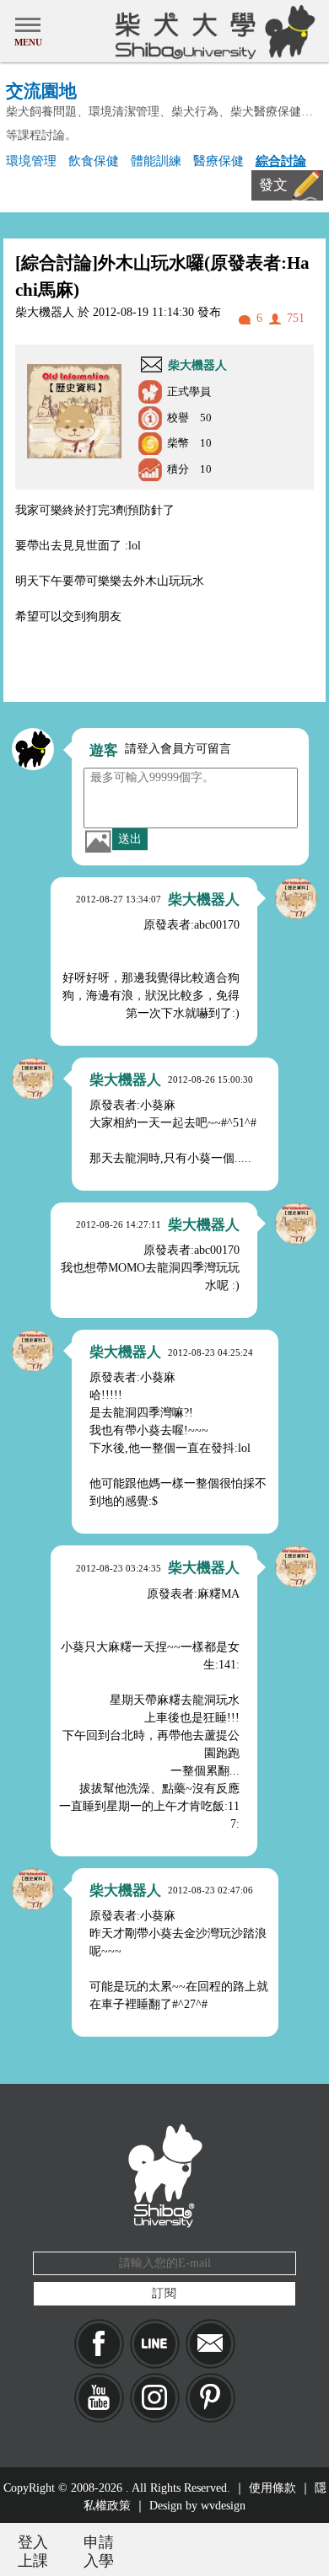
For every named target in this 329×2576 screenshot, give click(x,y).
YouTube (99, 2398)
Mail (210, 2344)
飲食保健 (94, 161)
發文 (273, 185)
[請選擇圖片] (98, 841)
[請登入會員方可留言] (33, 749)
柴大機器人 (197, 365)
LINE (155, 2344)
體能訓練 (156, 161)
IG (155, 2398)
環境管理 (31, 161)
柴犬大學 (212, 31)
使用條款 (272, 2488)
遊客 (104, 750)
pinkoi (210, 2398)
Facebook (99, 2344)
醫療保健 (218, 161)
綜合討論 (281, 161)
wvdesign (223, 2506)
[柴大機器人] (296, 898)
